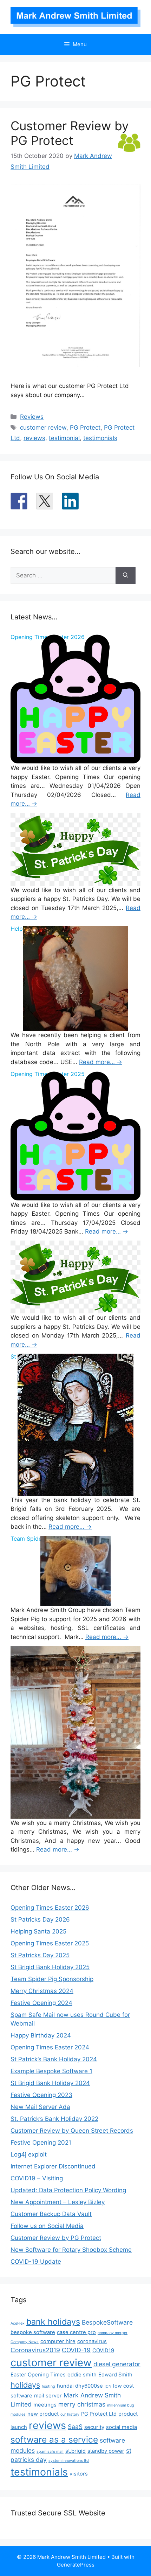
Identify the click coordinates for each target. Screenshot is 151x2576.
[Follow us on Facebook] (19, 501)
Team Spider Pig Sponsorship (52, 1979)
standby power (106, 2451)
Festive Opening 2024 (41, 2003)
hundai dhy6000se (80, 2386)
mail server (48, 2396)
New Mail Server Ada (40, 2107)
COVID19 (103, 2351)
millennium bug (121, 2405)
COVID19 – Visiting (37, 2178)
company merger (113, 2333)
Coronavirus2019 (35, 2350)
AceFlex (18, 2323)
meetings (45, 2405)
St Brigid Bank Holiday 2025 (50, 1967)
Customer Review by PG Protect (70, 133)
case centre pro (76, 2332)
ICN (108, 2386)
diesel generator (117, 2364)
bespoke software (33, 2332)
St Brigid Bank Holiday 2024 (50, 2083)
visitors (79, 2474)
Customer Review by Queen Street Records (72, 2131)
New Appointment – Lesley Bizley (58, 2202)
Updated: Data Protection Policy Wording (68, 2190)
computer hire (58, 2341)
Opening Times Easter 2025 (50, 1943)
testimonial (64, 438)
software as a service (54, 2439)
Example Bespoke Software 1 (51, 2071)
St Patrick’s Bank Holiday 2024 (54, 2059)
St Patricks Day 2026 (40, 1919)
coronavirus (92, 2341)
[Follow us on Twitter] (45, 501)
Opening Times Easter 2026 (50, 1908)
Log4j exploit (29, 2154)
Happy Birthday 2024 (41, 2035)
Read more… (101, 1062)
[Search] (126, 576)
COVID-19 (76, 2350)
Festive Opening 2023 (41, 2095)
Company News (25, 2342)
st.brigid (75, 2451)
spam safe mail (50, 2452)
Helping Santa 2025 (38, 1931)
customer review (43, 428)
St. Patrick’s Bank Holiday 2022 (54, 2119)
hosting (48, 2386)
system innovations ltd (69, 2461)
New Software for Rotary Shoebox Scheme (71, 2250)
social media (122, 2427)
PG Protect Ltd (99, 2414)
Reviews (32, 417)
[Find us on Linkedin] (70, 501)
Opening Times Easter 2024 (50, 2047)
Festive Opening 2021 (41, 2143)
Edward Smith (115, 2375)
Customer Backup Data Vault (51, 2214)
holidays (25, 2385)
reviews (34, 438)
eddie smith (82, 2375)
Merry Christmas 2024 (42, 1991)
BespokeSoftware (107, 2322)
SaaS (75, 2427)
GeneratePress (76, 2565)
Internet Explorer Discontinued (53, 2166)
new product (43, 2414)
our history (70, 2414)
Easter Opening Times (38, 2375)
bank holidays (53, 2322)
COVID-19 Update (36, 2262)
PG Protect (85, 428)
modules (18, 2414)
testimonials (100, 438)
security (94, 2427)
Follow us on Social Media (47, 2226)
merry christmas (82, 2404)
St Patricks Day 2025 (40, 1955)
